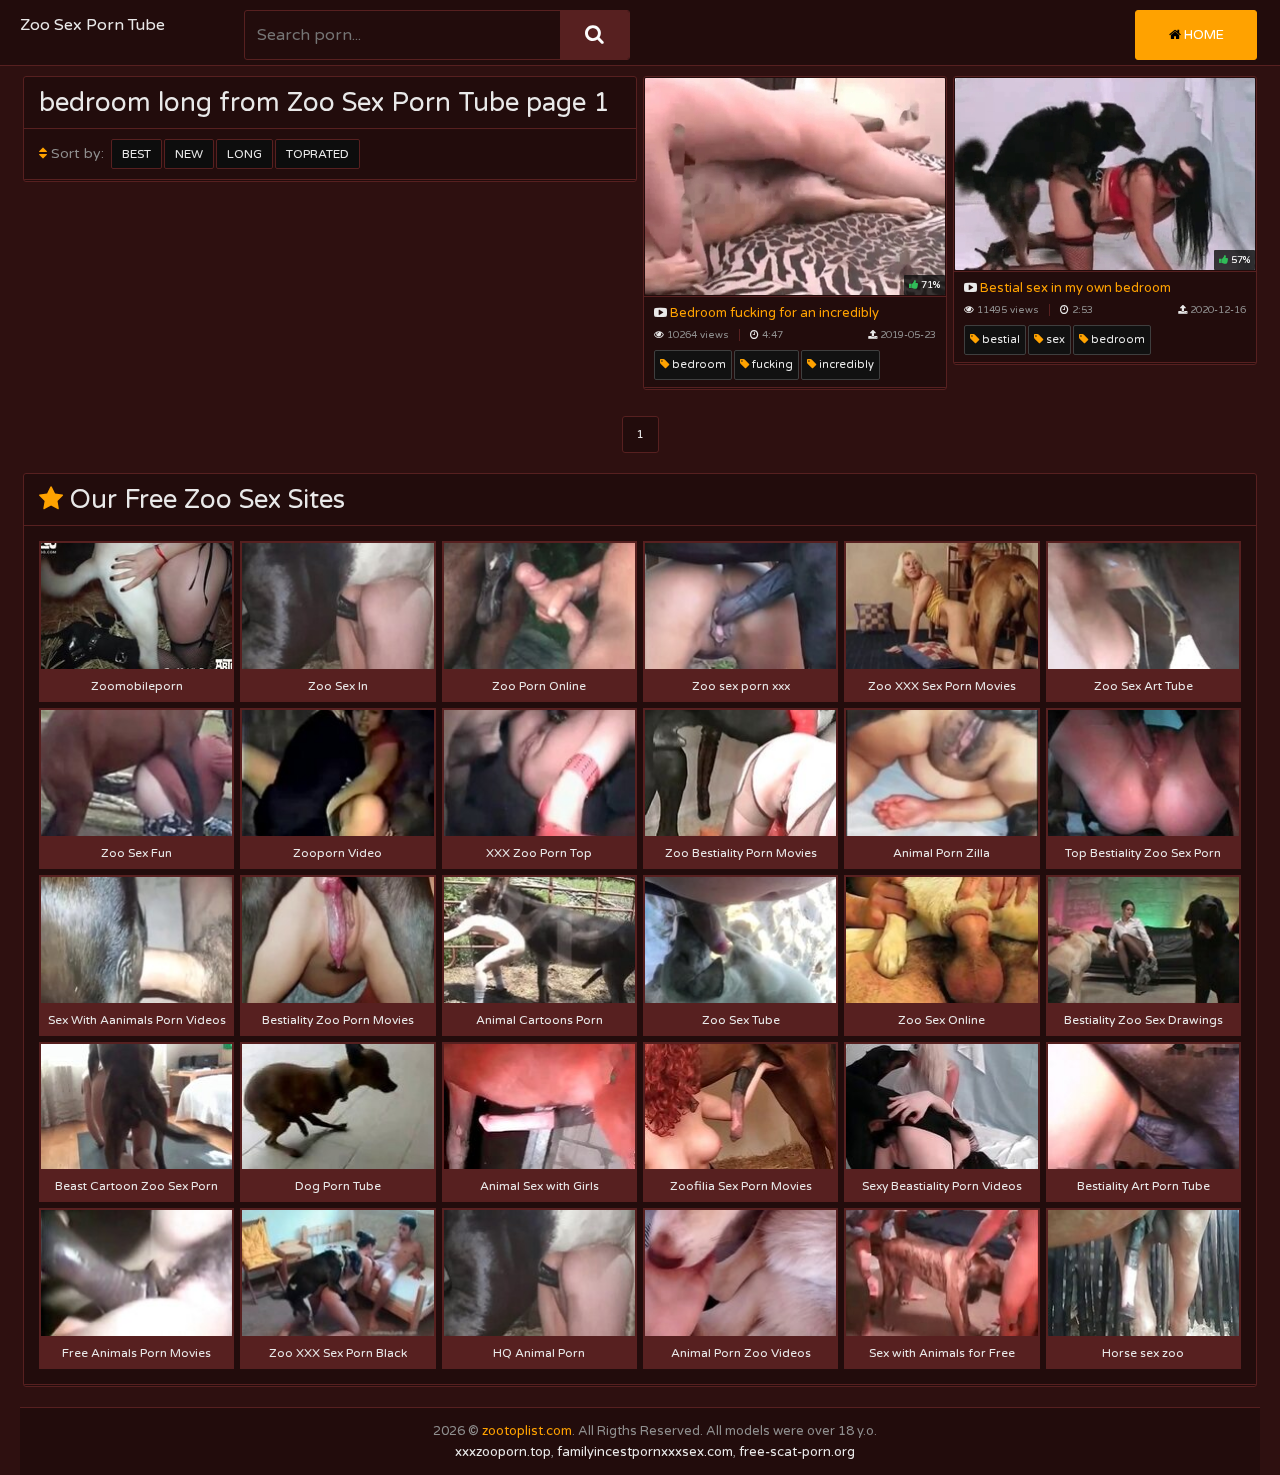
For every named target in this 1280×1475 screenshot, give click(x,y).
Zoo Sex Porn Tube (92, 25)
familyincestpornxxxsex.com (645, 1452)
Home (1202, 35)
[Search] (594, 35)
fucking (771, 364)
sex (1054, 339)
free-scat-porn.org (797, 1452)
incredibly (845, 364)
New (189, 154)
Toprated (317, 154)
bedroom (697, 364)
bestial (999, 339)
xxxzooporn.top (503, 1452)
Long (244, 154)
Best (136, 154)
